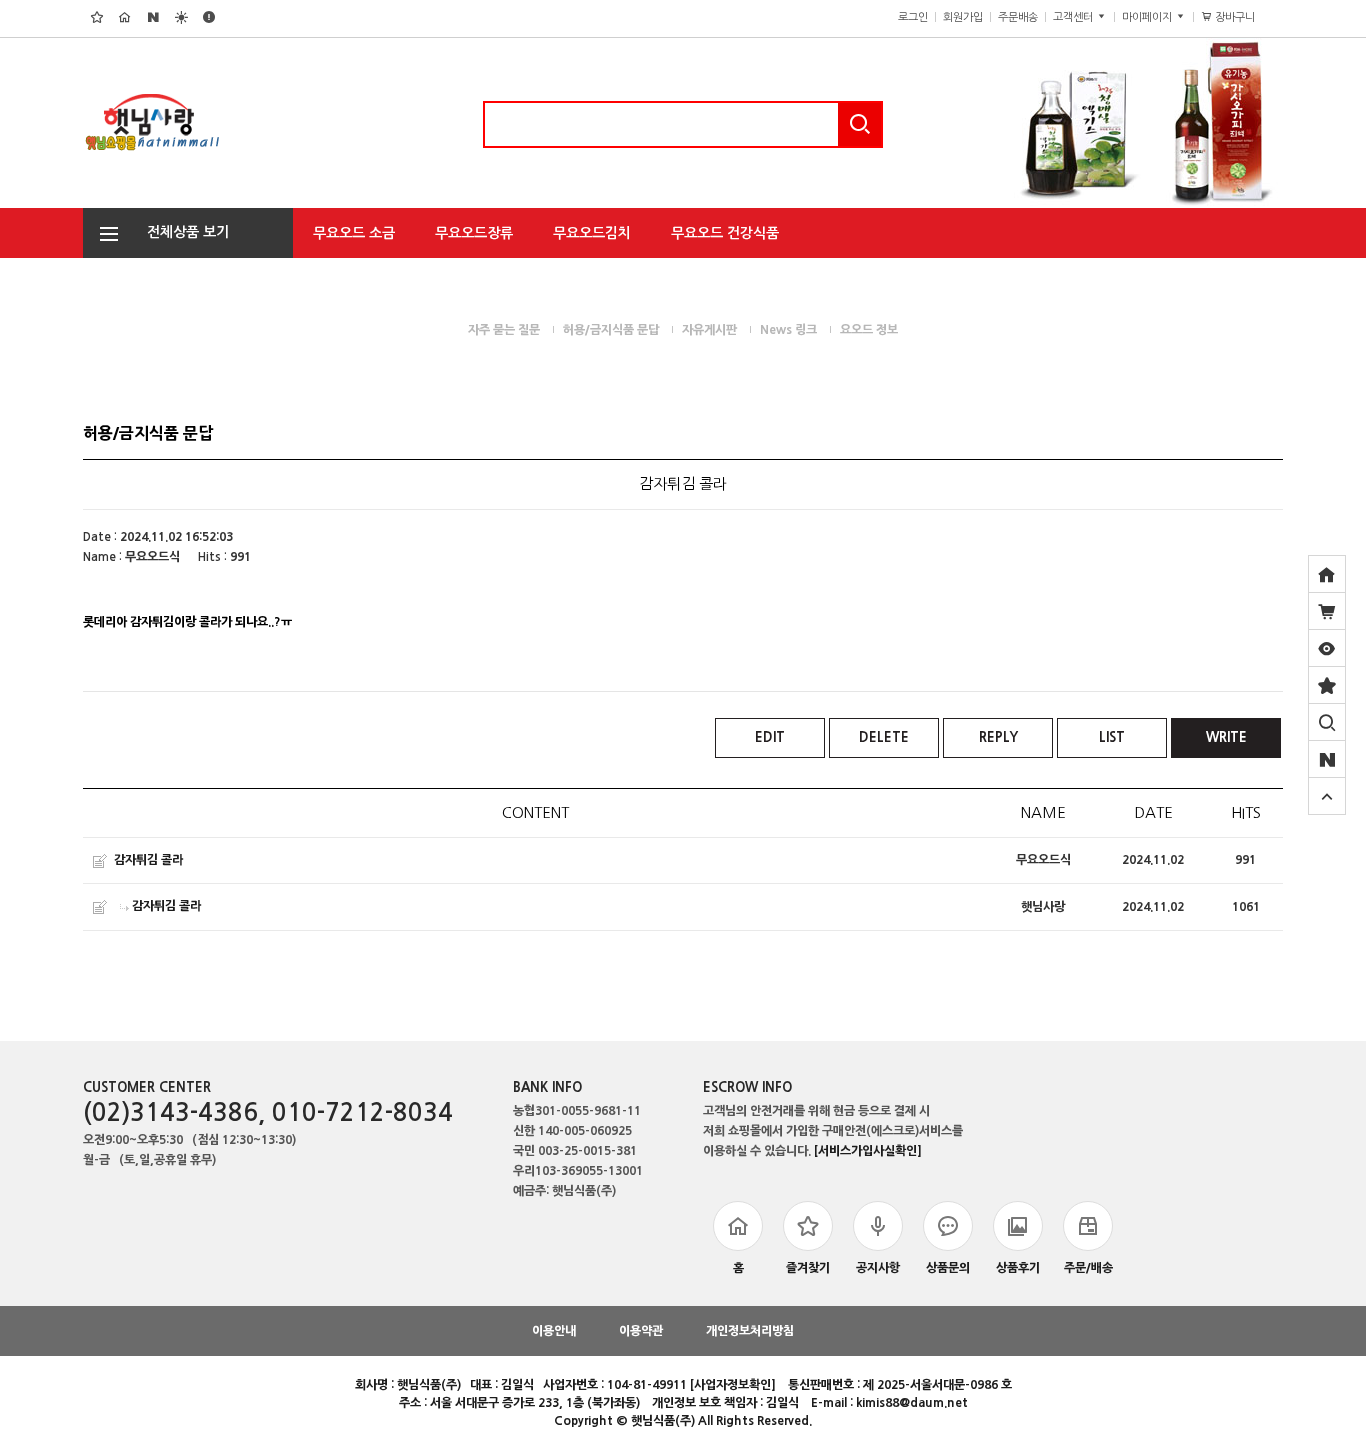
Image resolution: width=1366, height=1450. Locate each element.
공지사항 (878, 1268)
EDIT (770, 737)
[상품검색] (1327, 722)
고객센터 (1074, 17)
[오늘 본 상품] (1327, 648)
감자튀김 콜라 (148, 860)
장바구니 (1242, 17)
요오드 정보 (869, 330)
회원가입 (963, 17)
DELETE (884, 737)
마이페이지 (1148, 17)
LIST (1112, 737)
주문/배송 (1088, 1268)
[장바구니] (1327, 611)
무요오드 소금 (354, 233)
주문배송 (1018, 17)
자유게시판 (709, 330)
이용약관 (641, 1331)
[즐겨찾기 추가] (1327, 685)
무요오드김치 (592, 233)
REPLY (998, 737)
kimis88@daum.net (912, 1403)
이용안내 (554, 1331)
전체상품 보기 (182, 232)
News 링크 (788, 330)
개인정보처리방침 (750, 1331)
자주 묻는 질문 (504, 330)
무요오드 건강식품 (725, 233)
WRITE (1226, 737)
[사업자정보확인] (733, 1385)
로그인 (913, 17)
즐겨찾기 (808, 1268)
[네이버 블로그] (1327, 759)
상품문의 (948, 1268)
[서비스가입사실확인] (868, 1151)
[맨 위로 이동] (1327, 796)
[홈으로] (1327, 574)
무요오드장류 (474, 233)
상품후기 (1018, 1268)
